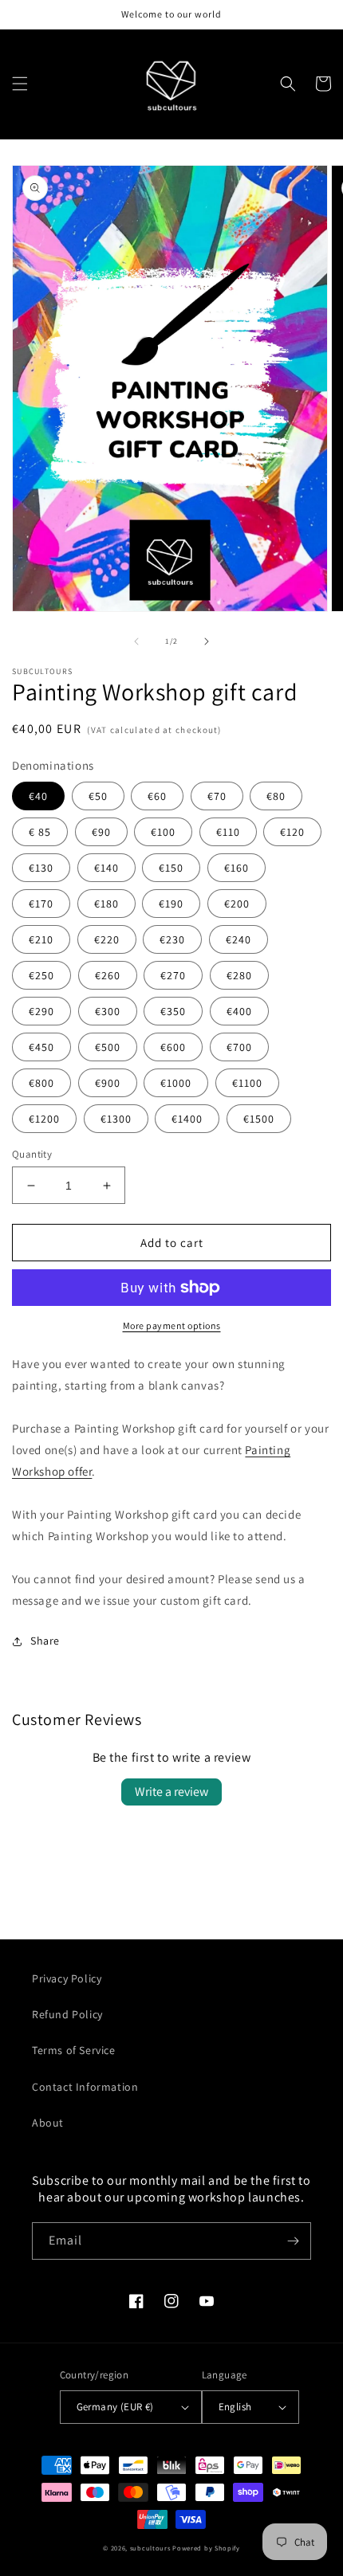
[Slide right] (207, 641)
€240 (239, 939)
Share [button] (45, 1641)
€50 (98, 796)
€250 (41, 975)
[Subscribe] (293, 2241)
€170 (41, 904)
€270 (173, 975)
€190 (171, 904)
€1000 (176, 1083)
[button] (20, 84)
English (235, 2407)
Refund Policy (67, 2014)
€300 (108, 1011)
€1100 (247, 1083)
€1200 (44, 1119)
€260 (108, 975)
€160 (237, 868)
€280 (239, 975)
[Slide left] (136, 641)
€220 (107, 939)
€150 (171, 868)
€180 (106, 904)
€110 (228, 832)
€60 (157, 796)
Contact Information (85, 2087)
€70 (217, 796)
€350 (173, 1011)
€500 (108, 1047)
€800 (41, 1083)
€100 (163, 832)
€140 (106, 868)
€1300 (116, 1119)
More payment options (172, 1325)
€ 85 (40, 832)
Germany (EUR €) (115, 2407)
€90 (101, 832)
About (48, 2123)
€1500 (259, 1119)
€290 (41, 1011)
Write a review (171, 1792)
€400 (239, 1011)
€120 (292, 832)
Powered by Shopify (206, 2548)
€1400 (187, 1119)
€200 (237, 904)
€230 (172, 939)
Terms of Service (74, 2050)
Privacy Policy (67, 1978)
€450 (41, 1047)
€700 (239, 1047)
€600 (173, 1047)
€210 (41, 939)
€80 (276, 796)
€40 (38, 796)
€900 (108, 1083)
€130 (41, 868)
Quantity (32, 1154)
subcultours (150, 2548)
